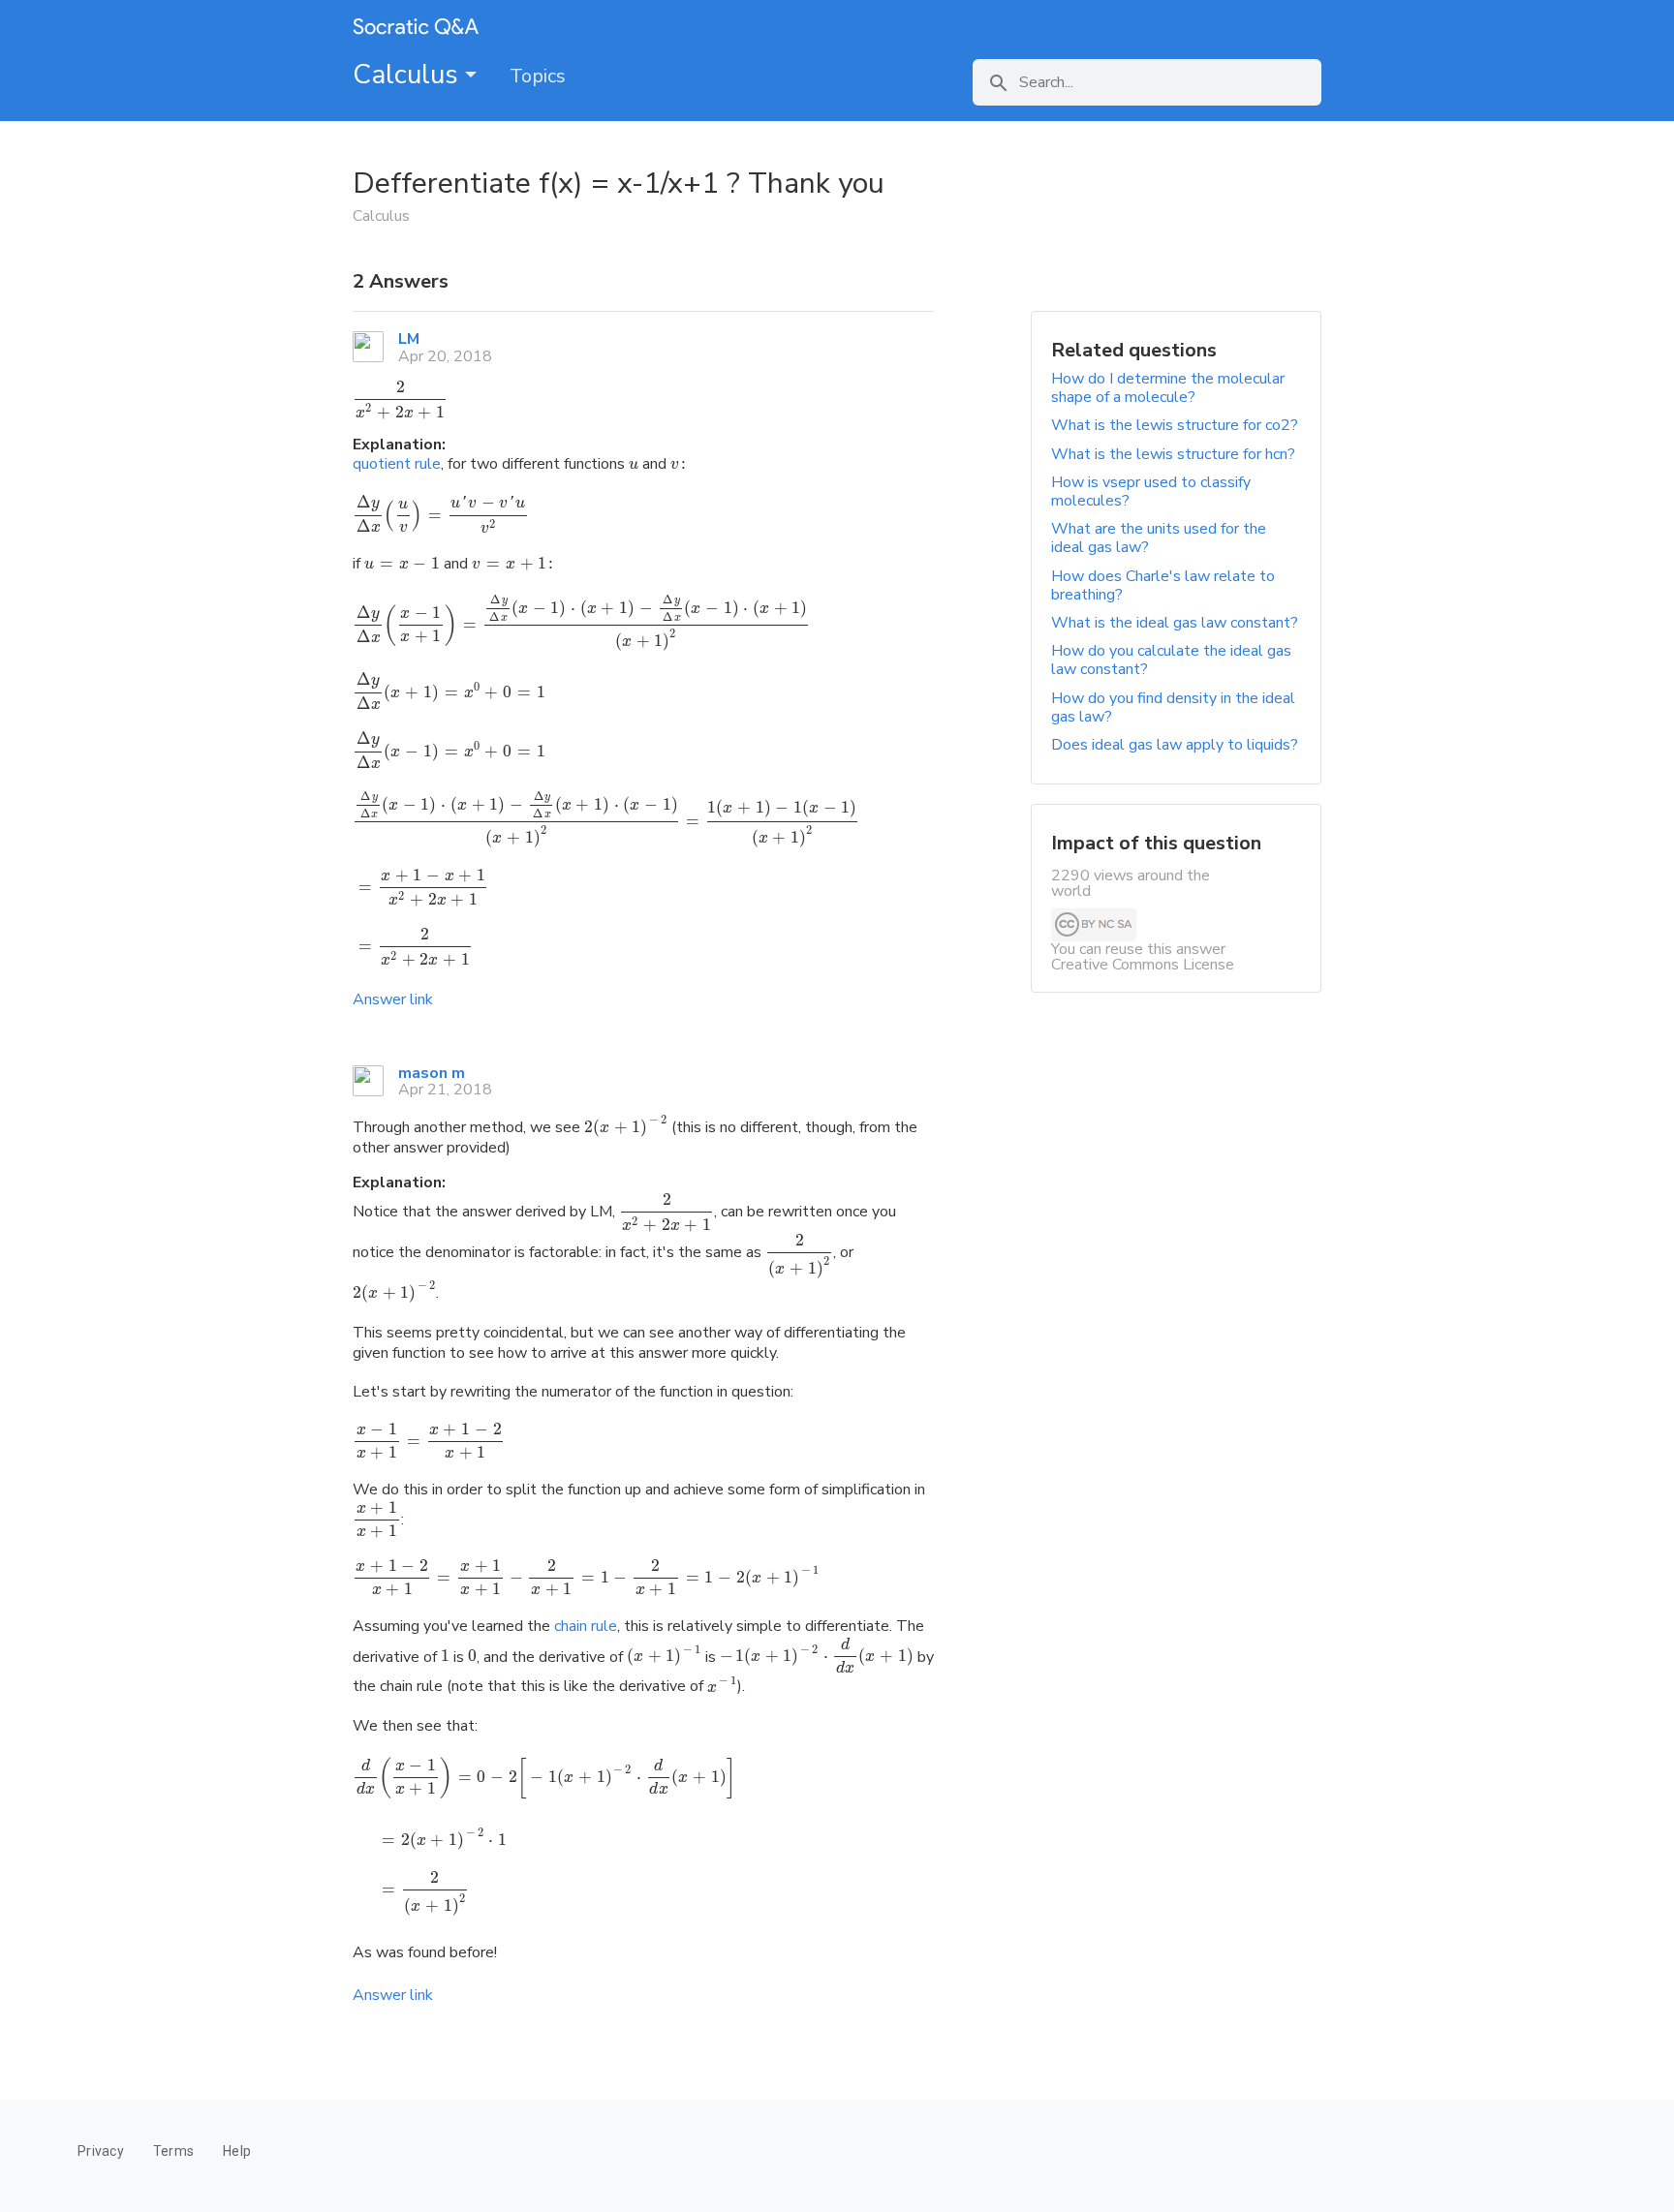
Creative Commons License (1143, 965)
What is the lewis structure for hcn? (1173, 454)
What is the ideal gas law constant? (1175, 623)
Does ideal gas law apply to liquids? (1175, 745)
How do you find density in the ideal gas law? (1173, 707)
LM (409, 339)
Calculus (409, 75)
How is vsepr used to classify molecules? (1151, 492)
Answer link (393, 999)
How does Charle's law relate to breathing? (1163, 585)
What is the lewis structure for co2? (1175, 425)
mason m (432, 1073)
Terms (173, 2151)
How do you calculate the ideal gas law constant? (1171, 660)
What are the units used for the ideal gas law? (1159, 538)
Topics (538, 76)
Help (237, 2151)
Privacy (101, 2151)
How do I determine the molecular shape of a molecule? (1168, 388)
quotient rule (397, 464)
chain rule (586, 1626)
